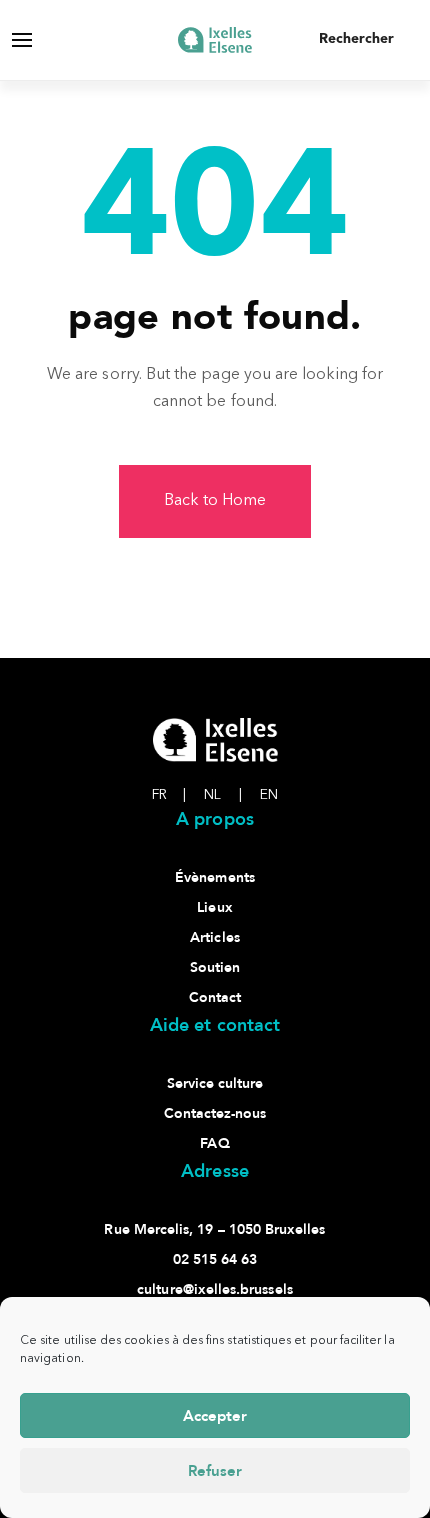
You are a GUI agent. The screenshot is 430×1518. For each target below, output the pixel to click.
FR (169, 795)
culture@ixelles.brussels (215, 1289)
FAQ (214, 1143)
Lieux (214, 907)
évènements (215, 877)
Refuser (215, 1471)
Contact (215, 997)
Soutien (215, 967)
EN (269, 795)
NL (223, 795)
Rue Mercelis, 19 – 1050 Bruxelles (214, 1229)
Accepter (215, 1416)
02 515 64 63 (215, 1259)
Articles (215, 937)
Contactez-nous (215, 1113)
